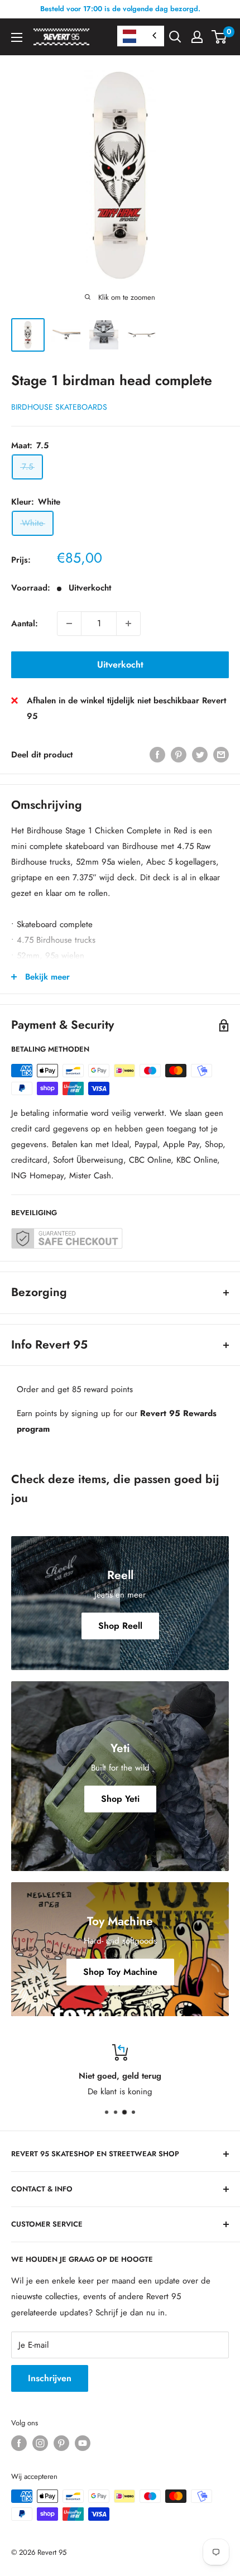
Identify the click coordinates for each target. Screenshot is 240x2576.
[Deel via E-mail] (221, 755)
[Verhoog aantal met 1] (128, 623)
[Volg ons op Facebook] (19, 2443)
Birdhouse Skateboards (59, 407)
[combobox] (141, 36)
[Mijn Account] (197, 37)
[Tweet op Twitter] (200, 755)
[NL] (141, 36)
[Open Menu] (17, 37)
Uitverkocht (120, 665)
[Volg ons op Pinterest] (61, 2443)
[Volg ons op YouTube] (83, 2443)
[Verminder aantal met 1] (69, 623)
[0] (220, 37)
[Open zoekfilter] (175, 37)
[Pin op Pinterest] (179, 755)
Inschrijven (50, 2378)
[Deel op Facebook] (157, 755)
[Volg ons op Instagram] (40, 2443)
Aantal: (25, 623)
